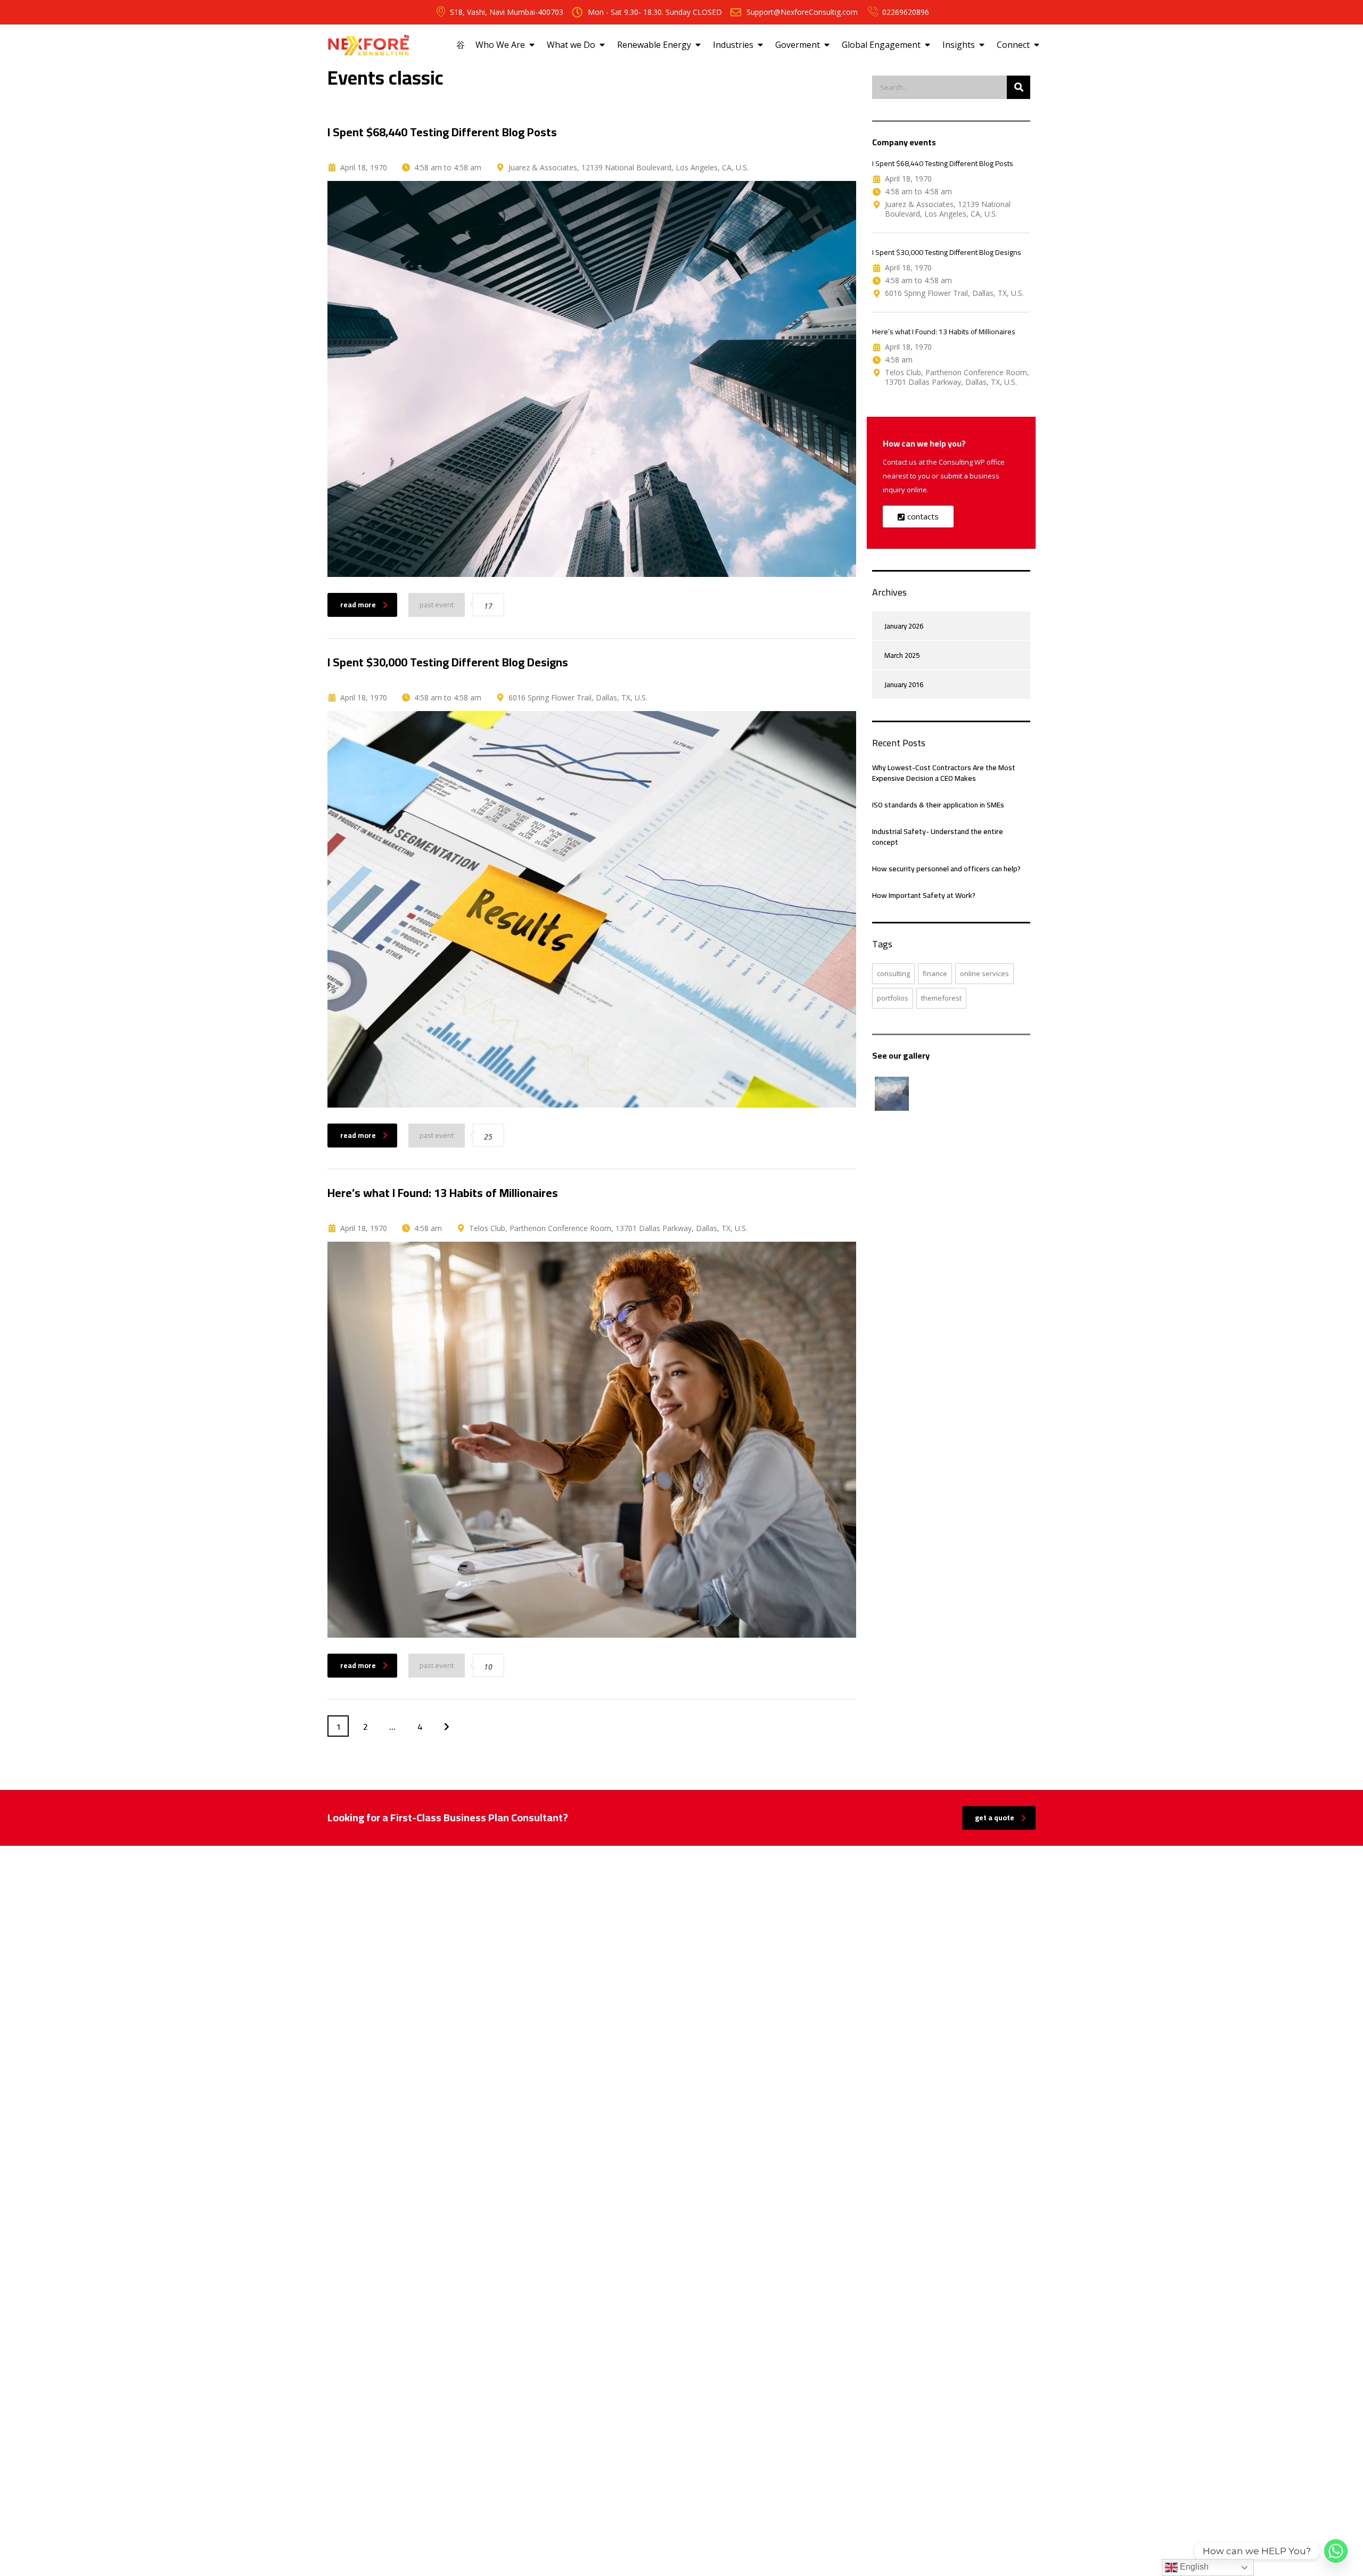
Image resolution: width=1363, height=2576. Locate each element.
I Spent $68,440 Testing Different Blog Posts (943, 163)
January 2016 (904, 684)
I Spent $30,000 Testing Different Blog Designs (947, 252)
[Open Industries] (760, 45)
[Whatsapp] (1336, 2551)
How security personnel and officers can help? (946, 869)
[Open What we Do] (602, 45)
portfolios (893, 998)
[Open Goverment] (827, 45)
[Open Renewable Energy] (698, 45)
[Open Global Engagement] (927, 45)
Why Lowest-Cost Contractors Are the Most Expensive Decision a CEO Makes (944, 773)
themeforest (941, 998)
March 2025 (902, 655)
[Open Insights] (982, 45)
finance (935, 973)
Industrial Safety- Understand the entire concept (938, 837)
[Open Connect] (1037, 45)
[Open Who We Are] (532, 45)
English (1193, 2567)
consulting (893, 973)
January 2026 (904, 626)
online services (984, 973)
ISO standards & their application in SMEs (938, 805)
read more (358, 605)
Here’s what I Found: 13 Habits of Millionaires (944, 332)
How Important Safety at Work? (924, 895)
